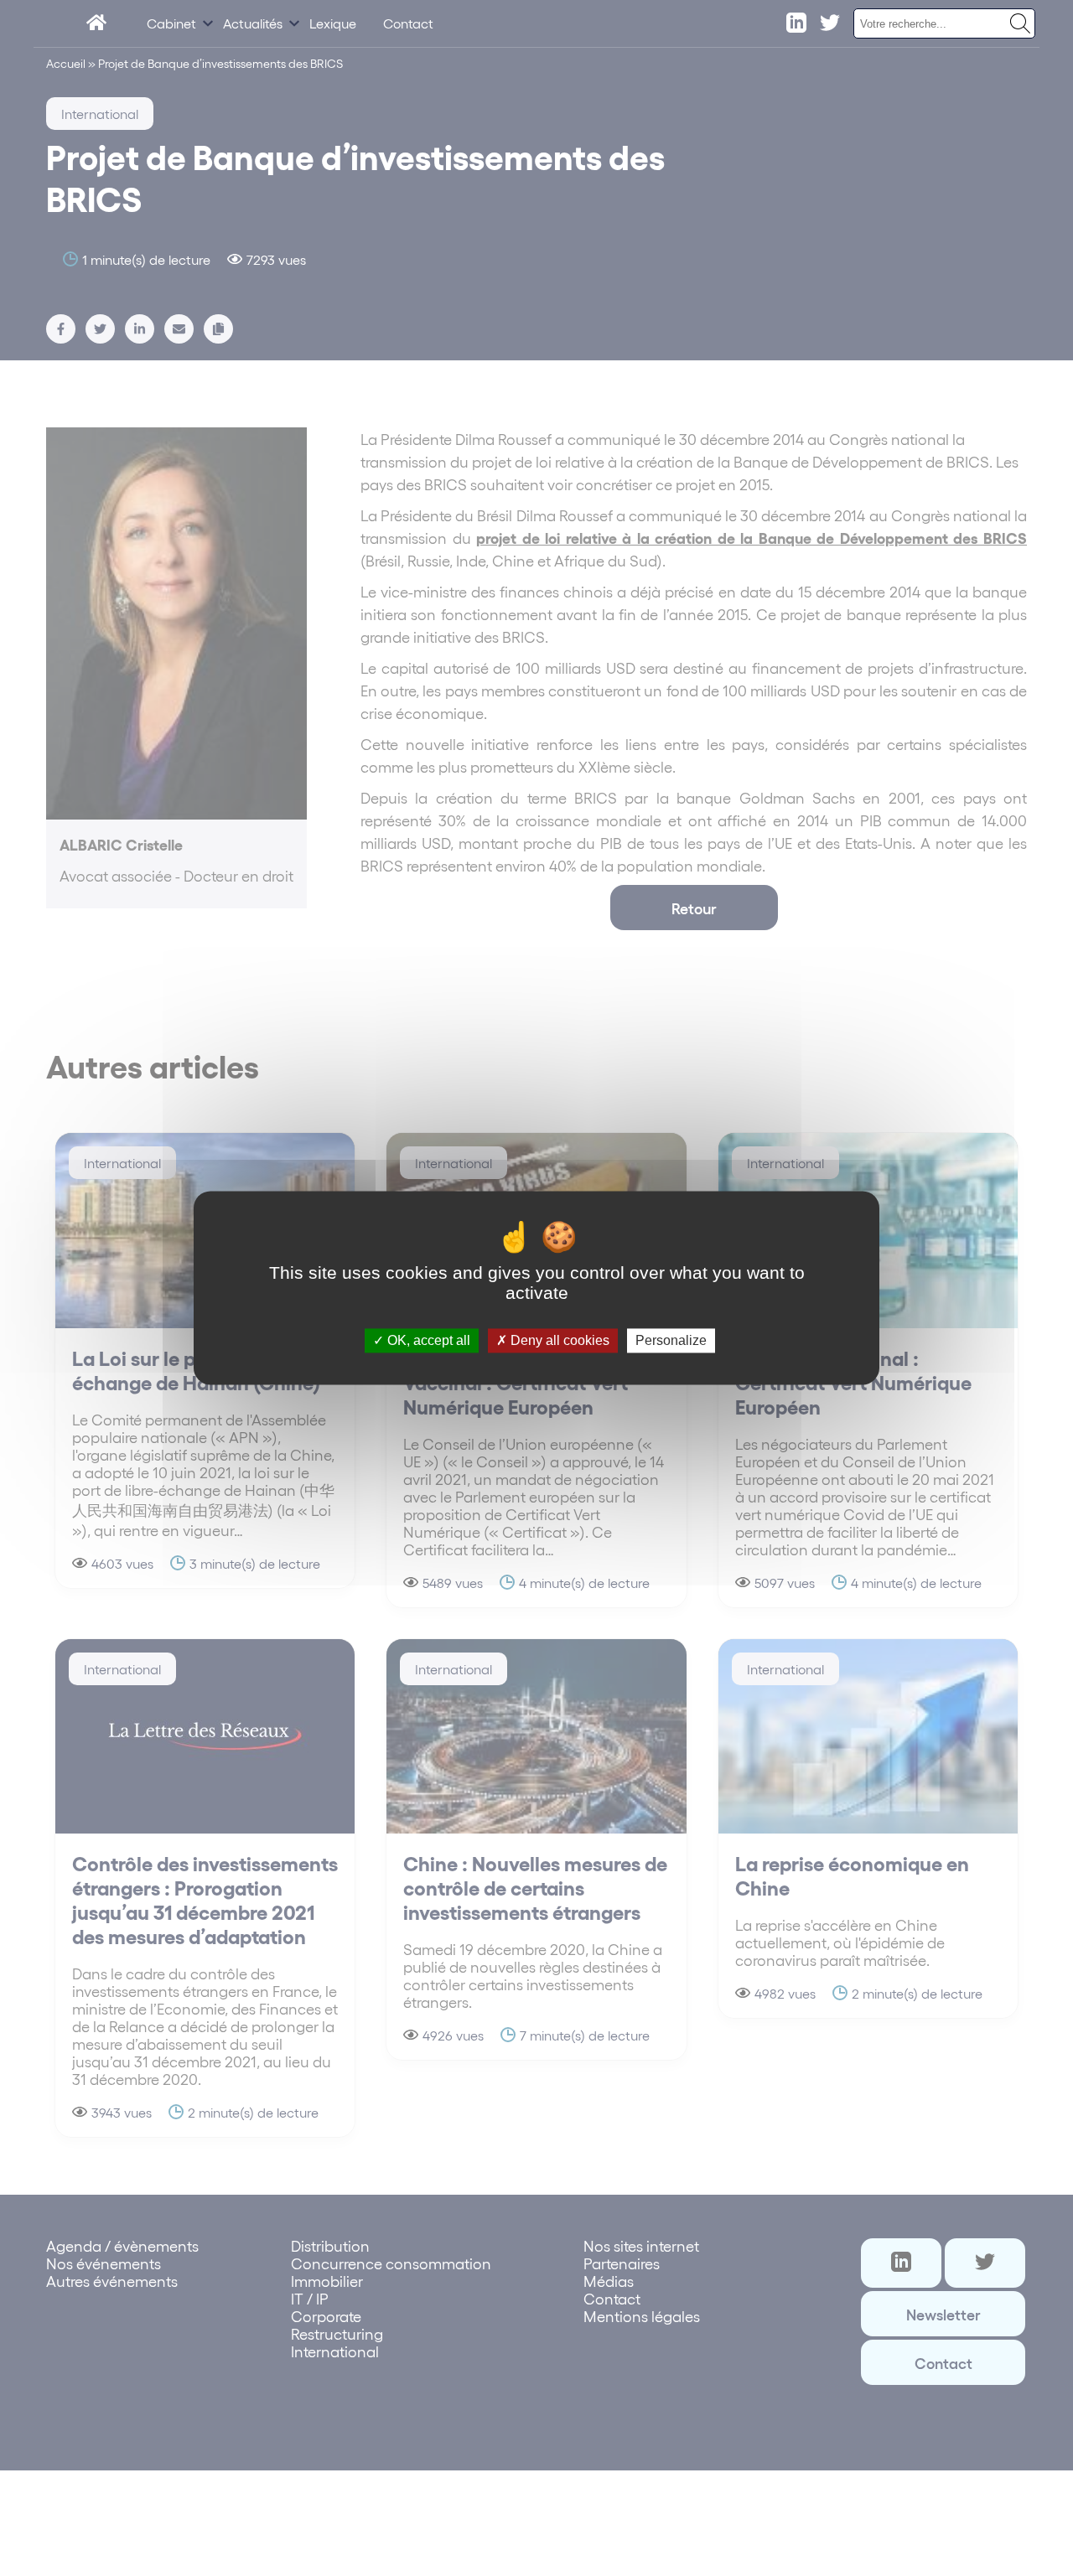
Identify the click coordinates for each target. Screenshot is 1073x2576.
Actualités (253, 23)
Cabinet (171, 23)
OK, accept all (427, 1340)
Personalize (671, 1340)
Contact (408, 23)
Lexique (333, 23)
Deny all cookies (558, 1340)
